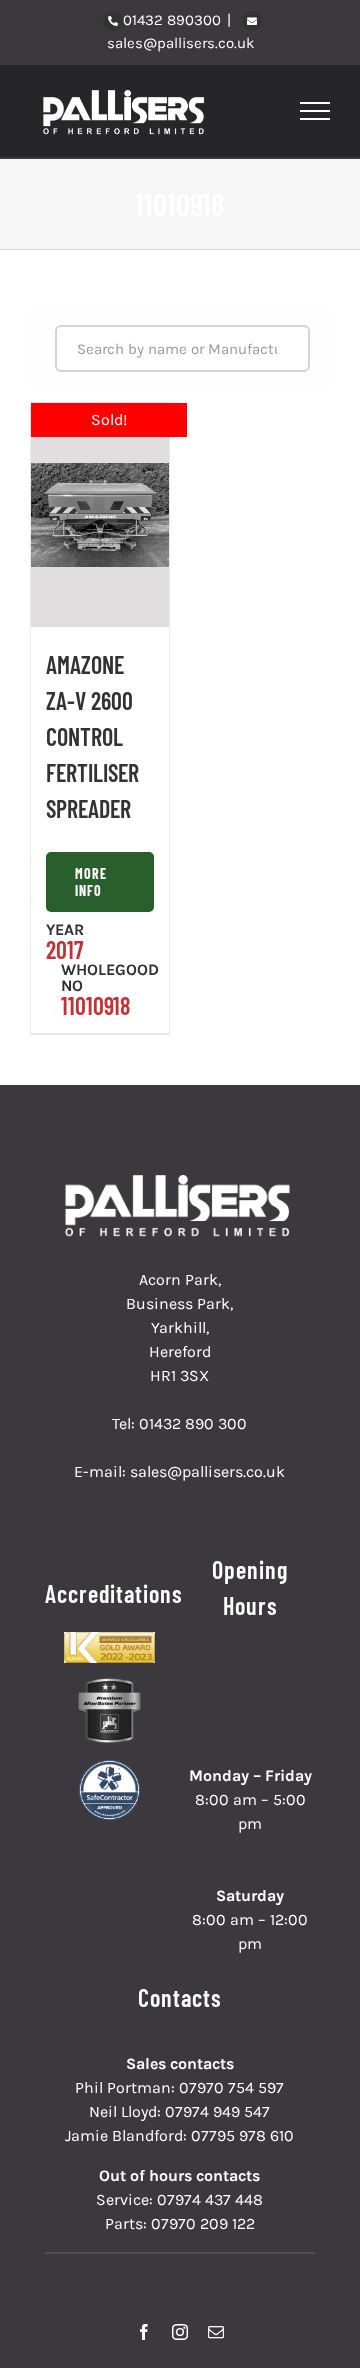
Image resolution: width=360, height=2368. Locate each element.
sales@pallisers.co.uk (180, 43)
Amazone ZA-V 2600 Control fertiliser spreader (92, 736)
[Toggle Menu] (315, 111)
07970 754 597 (231, 2087)
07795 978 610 (242, 2135)
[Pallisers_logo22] (180, 1182)
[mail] (216, 2332)
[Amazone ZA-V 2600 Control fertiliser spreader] (100, 515)
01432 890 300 (193, 1423)
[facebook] (144, 2332)
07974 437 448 (210, 2199)
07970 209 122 (203, 2223)
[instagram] (180, 2332)
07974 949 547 (217, 2111)
